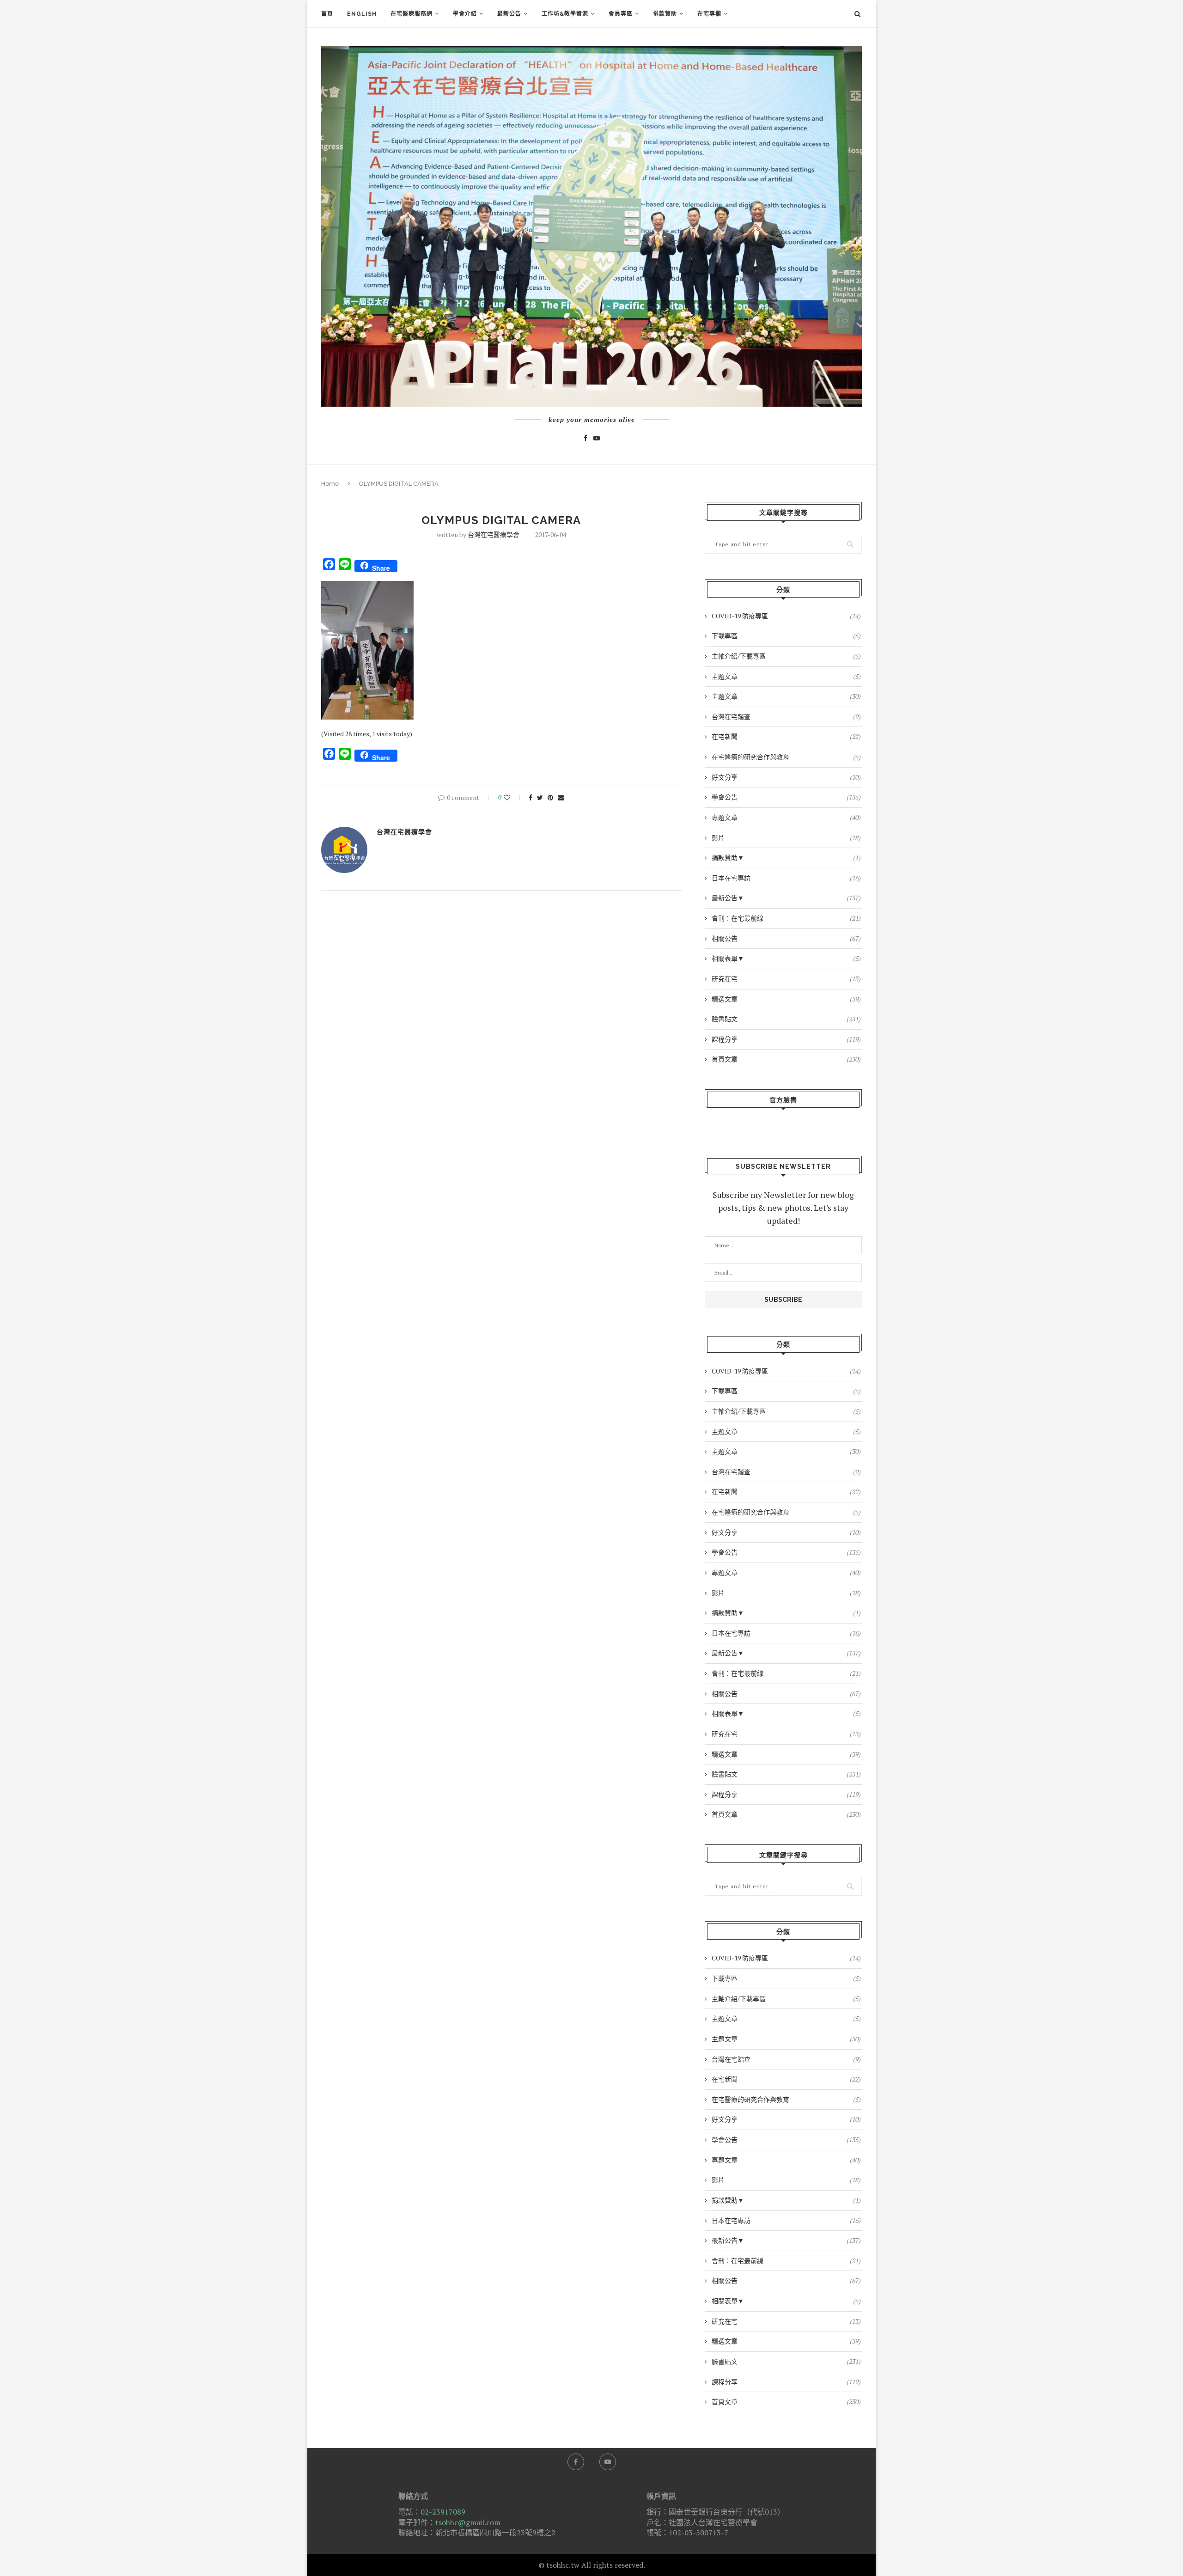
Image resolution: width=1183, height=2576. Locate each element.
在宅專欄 (709, 14)
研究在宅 (786, 979)
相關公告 (786, 938)
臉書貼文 (786, 1019)
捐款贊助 (665, 14)
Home (330, 484)
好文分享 (786, 777)
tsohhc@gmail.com (468, 2522)
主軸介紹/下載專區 (786, 656)
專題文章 (786, 817)
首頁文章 (786, 1059)
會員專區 (621, 14)
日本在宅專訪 (786, 878)
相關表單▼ (786, 958)
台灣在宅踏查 (786, 717)
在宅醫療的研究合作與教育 (786, 757)
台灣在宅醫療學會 (494, 534)
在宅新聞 (786, 736)
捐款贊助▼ (786, 858)
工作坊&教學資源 (565, 14)
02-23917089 (443, 2512)
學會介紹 (465, 14)
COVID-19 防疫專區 (786, 616)
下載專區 (786, 636)
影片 (786, 838)
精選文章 (786, 999)
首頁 (327, 14)
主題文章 (786, 676)
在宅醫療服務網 (412, 14)
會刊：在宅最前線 (786, 918)
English (362, 14)
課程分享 (786, 1039)
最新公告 (509, 14)
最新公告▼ (786, 898)
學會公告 (786, 797)
